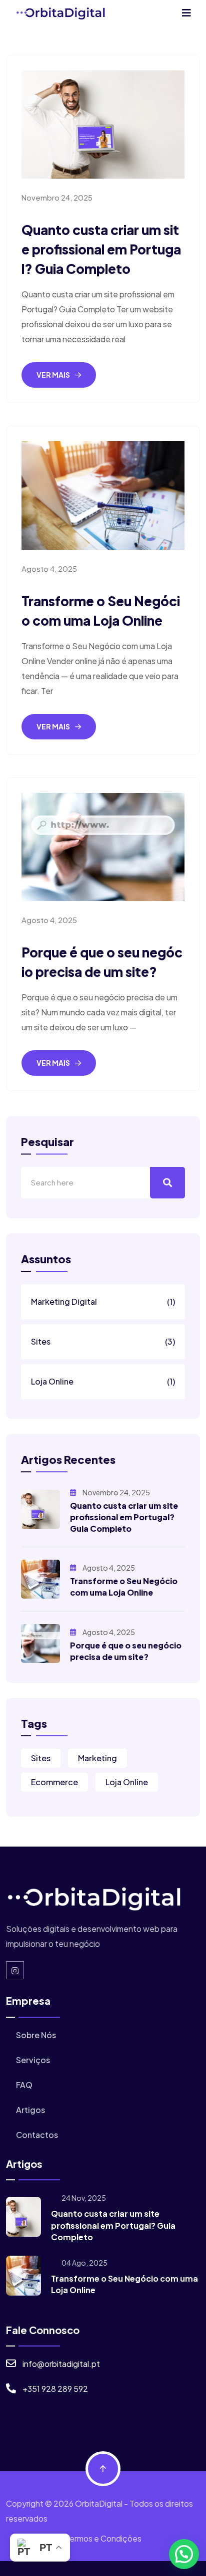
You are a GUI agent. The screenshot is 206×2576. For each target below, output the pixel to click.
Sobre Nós (35, 2035)
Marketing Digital (103, 1301)
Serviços (32, 2060)
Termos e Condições (103, 2538)
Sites (103, 1341)
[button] (184, 2554)
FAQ (23, 2085)
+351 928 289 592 (55, 2389)
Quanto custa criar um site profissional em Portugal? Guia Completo (101, 249)
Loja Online (103, 1381)
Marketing (97, 1758)
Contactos (36, 2135)
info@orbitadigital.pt (61, 2364)
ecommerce (54, 1782)
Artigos (30, 2110)
